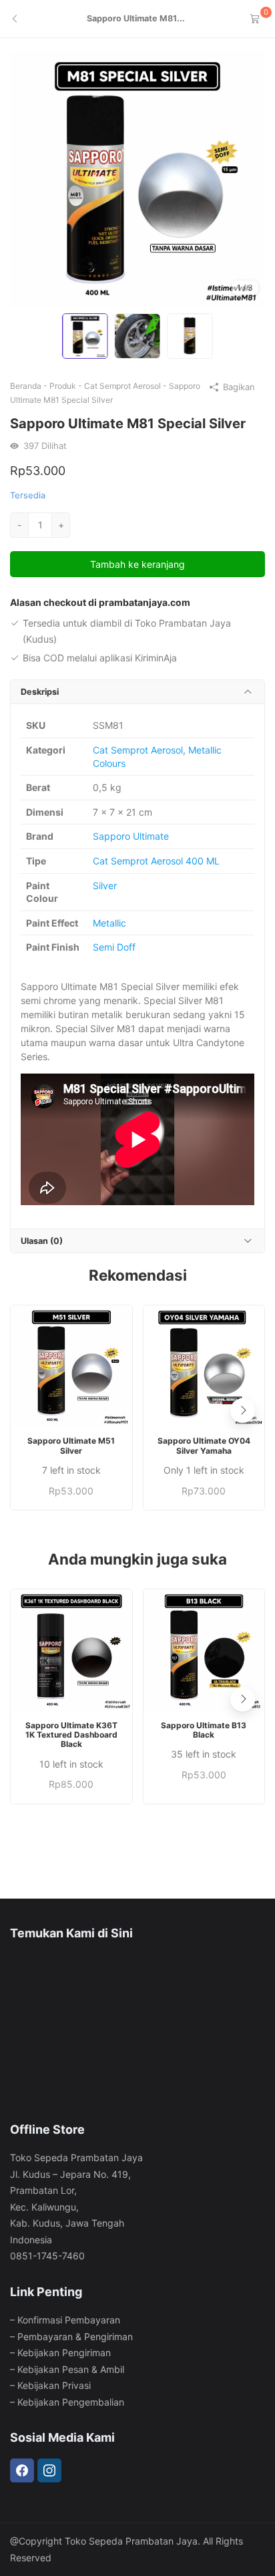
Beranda (26, 386)
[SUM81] (137, 178)
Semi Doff (114, 947)
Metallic (109, 923)
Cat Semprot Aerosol (122, 386)
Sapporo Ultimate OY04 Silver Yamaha (204, 1446)
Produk (63, 386)
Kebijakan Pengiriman (64, 2353)
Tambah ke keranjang (137, 564)
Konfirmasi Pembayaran (69, 2320)
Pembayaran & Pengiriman (75, 2337)
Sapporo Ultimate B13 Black (204, 1730)
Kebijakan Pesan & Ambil (71, 2369)
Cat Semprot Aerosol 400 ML (156, 861)
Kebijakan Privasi (54, 2385)
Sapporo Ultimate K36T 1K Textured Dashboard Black (71, 1735)
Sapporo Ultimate (131, 836)
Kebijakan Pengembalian (71, 2402)
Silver (105, 885)
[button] (243, 1411)
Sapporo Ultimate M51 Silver (71, 1446)
